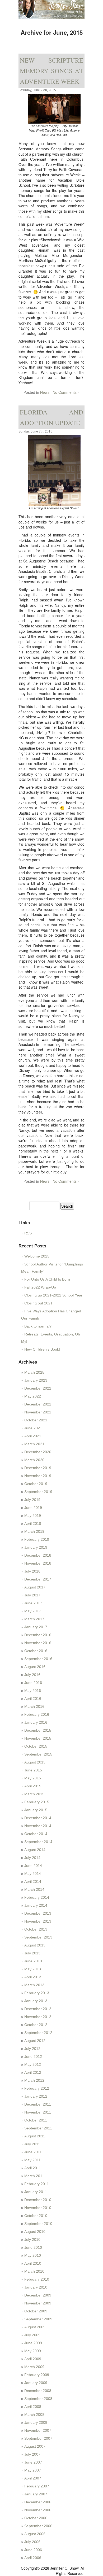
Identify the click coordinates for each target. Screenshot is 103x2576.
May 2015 (33, 1778)
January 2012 (36, 2096)
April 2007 (33, 2478)
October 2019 (36, 1484)
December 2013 (38, 1913)
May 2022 (33, 1396)
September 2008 (38, 2399)
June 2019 (33, 1508)
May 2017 (33, 1611)
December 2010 (38, 2200)
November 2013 (38, 1921)
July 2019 (32, 1500)
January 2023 (36, 1380)
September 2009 (38, 2319)
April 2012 (33, 2072)
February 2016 (37, 1714)
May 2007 (33, 2470)
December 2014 (38, 1818)
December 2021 (38, 1404)
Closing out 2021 (38, 1303)
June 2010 (33, 2247)
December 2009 (38, 2295)
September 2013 (38, 1937)
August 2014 (35, 1850)
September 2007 (38, 2438)
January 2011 (36, 2192)
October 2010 (36, 2216)
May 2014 (33, 1874)
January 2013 (36, 2001)
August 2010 (35, 2232)
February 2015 (37, 1802)
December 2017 (38, 1579)
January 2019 (36, 1547)
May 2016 (33, 1691)
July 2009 (32, 2335)
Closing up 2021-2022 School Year (53, 1295)
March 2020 (34, 1460)
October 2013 (36, 1929)
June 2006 (33, 2550)
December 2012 (38, 2009)
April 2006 (33, 2558)
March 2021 (34, 1444)
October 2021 (36, 1420)
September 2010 (38, 2224)
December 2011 (38, 2104)
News (45, 392)
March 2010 (34, 2271)
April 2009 (33, 2359)
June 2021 (33, 1428)
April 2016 (33, 1699)
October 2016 (36, 1651)
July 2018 (32, 1571)
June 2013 (33, 1961)
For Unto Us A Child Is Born (47, 1279)
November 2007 (38, 2430)
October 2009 (36, 2311)
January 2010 (36, 2287)
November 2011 (38, 2112)
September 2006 (38, 2526)
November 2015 (38, 1738)
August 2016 (35, 1667)
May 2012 (33, 2064)
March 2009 (34, 2367)
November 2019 (38, 1476)
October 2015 (36, 1746)
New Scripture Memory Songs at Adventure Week (51, 71)
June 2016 (33, 1683)
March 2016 (34, 1706)
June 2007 (33, 2462)
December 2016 (38, 1635)
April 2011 (33, 2168)
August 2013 (35, 1945)
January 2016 (36, 1722)
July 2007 (32, 2454)
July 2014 (32, 1858)
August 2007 (35, 2446)
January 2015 (36, 1810)
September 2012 (38, 2033)
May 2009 (33, 2351)
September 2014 (38, 1842)
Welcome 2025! (37, 1256)
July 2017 (32, 1595)
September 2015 (38, 1754)
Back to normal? (38, 1326)
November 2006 (38, 2510)
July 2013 (32, 1953)
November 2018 (38, 1563)
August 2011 (35, 2136)
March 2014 (34, 1889)
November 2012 (38, 2017)
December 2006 (38, 2502)
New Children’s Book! (42, 1349)
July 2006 (32, 2542)
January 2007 (36, 2494)
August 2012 (35, 2041)
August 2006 (35, 2534)
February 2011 (37, 2184)
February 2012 (37, 2088)
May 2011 (32, 2160)
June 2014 (33, 1866)
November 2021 (38, 1412)
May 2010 (33, 2255)
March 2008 (34, 2415)
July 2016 (32, 1675)
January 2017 (36, 1627)
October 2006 (36, 2518)
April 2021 (33, 1436)
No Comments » (66, 392)
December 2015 (38, 1730)
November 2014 (38, 1826)
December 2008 (38, 2391)
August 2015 (35, 1762)
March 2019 (34, 1531)
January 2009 (36, 2383)
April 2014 (33, 1881)
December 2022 (38, 1388)
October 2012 (36, 2025)
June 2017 (33, 1603)
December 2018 (38, 1555)
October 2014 (36, 1834)
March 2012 (34, 2080)
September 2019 (38, 1492)
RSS (28, 1233)
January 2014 (36, 1905)
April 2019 (33, 1523)
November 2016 (38, 1643)
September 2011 (38, 2128)
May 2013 (33, 1969)
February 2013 (37, 1993)
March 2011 (34, 2176)
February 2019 (37, 1539)
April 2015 (33, 1786)
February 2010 (37, 2279)
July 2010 (32, 2239)
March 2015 (34, 1794)
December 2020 (38, 1452)
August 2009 (35, 2327)
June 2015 (33, 1770)
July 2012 (32, 2049)
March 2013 (34, 1985)
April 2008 (33, 2407)
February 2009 (37, 2375)
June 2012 (33, 2057)
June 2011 (33, 2152)
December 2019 (38, 1468)
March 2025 (34, 1372)
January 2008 (36, 2422)
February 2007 (37, 2486)
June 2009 (33, 2343)
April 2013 (33, 1977)
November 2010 (38, 2208)
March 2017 (34, 1619)
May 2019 (33, 1516)
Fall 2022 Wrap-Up (40, 1287)
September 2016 (38, 1659)
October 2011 (36, 2120)
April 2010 (33, 2263)
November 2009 (38, 2303)
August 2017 (35, 1587)
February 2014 (37, 1897)
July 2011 (32, 2144)
